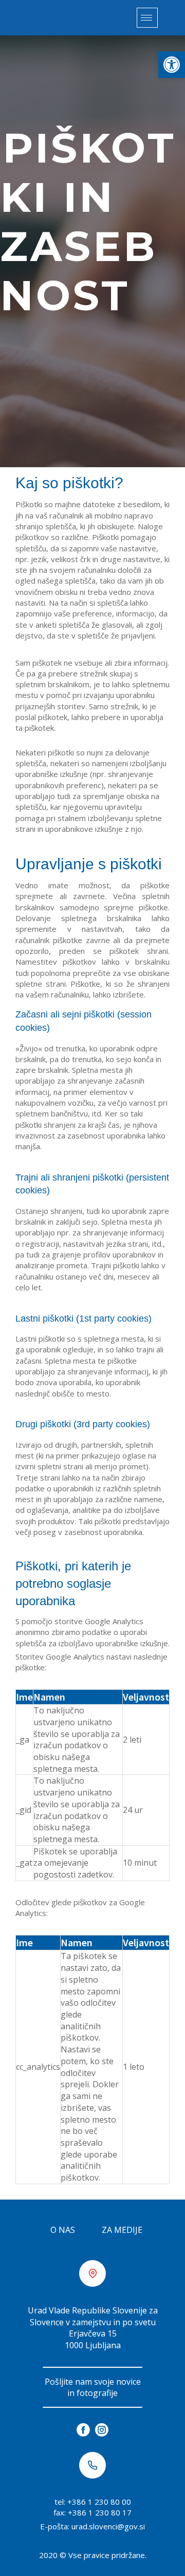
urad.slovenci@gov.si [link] (108, 2526)
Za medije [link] (122, 2230)
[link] (172, 65)
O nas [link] (63, 2230)
